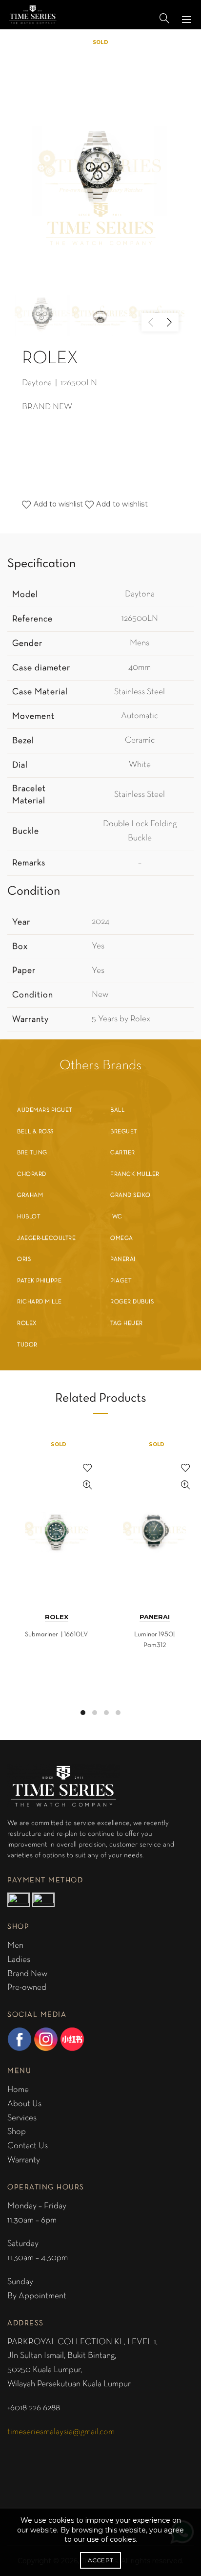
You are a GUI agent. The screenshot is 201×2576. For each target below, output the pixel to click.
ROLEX (57, 1617)
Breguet (124, 1132)
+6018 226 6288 (34, 2408)
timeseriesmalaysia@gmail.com (61, 2432)
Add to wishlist (122, 504)
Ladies (19, 1960)
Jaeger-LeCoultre (46, 1238)
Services (22, 2118)
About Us (24, 2104)
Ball (117, 1110)
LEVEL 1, (142, 2342)
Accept (101, 2560)
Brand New (27, 1974)
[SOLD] (56, 1518)
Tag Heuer (127, 1323)
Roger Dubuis (132, 1302)
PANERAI (155, 1617)
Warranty (24, 2160)
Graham (30, 1195)
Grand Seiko (131, 1195)
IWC (116, 1217)
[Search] (164, 18)
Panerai (123, 1259)
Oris (24, 1259)
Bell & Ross (35, 1132)
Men (15, 1946)
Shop (17, 2132)
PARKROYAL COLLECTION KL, (67, 2342)
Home (18, 2090)
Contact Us (28, 2146)
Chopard (32, 1174)
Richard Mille (40, 1302)
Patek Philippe (39, 1281)
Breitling (32, 1153)
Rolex (27, 1323)
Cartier (123, 1153)
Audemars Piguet (45, 1110)
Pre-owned (27, 1988)
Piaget (121, 1281)
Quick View (87, 1485)
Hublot (29, 1217)
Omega (122, 1238)
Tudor (27, 1345)
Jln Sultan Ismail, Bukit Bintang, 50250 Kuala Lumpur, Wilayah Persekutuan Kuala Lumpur (69, 2370)
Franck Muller (135, 1174)
